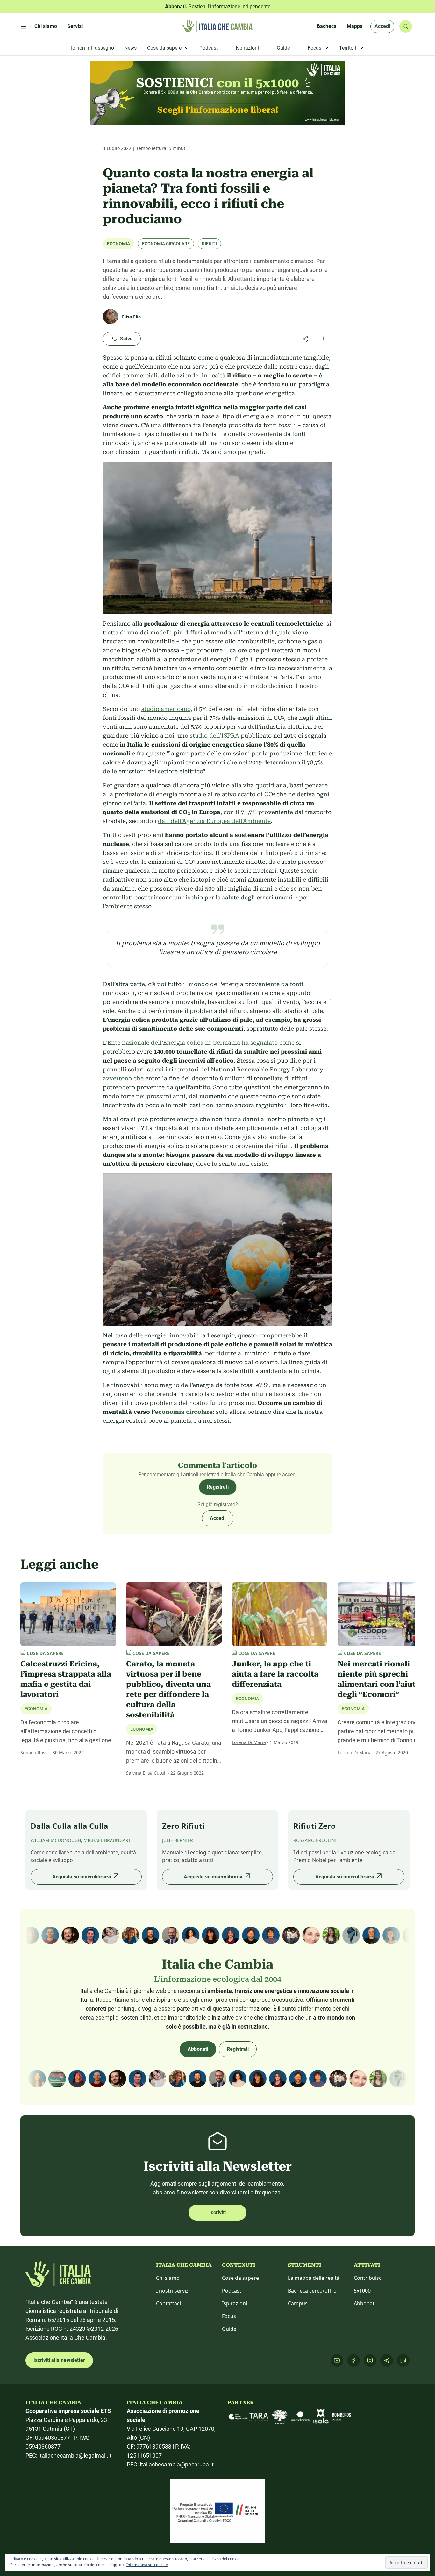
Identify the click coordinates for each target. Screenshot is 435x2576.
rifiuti (209, 244)
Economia (118, 244)
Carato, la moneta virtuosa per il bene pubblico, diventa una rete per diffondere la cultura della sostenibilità (168, 1689)
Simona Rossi (35, 1753)
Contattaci (168, 2303)
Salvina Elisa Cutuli (146, 1773)
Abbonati (198, 2049)
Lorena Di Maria (249, 1742)
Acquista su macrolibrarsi (82, 1877)
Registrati (218, 1487)
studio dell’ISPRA (214, 736)
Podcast (232, 2291)
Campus (298, 2303)
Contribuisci (368, 2278)
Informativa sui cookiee (147, 2565)
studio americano (166, 709)
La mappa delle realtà (314, 2278)
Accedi (382, 26)
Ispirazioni (235, 2303)
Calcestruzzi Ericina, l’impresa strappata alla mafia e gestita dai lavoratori (66, 1679)
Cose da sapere (240, 2278)
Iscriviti (217, 2212)
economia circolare (166, 244)
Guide (229, 2329)
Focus (229, 2316)
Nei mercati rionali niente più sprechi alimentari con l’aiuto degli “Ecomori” (379, 1679)
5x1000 (362, 2291)
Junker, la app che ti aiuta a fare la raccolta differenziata (275, 1674)
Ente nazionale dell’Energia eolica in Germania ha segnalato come (201, 1043)
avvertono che (123, 1078)
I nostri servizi (173, 2291)
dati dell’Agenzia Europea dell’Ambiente (214, 821)
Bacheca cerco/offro (312, 2291)
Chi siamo (168, 2278)
